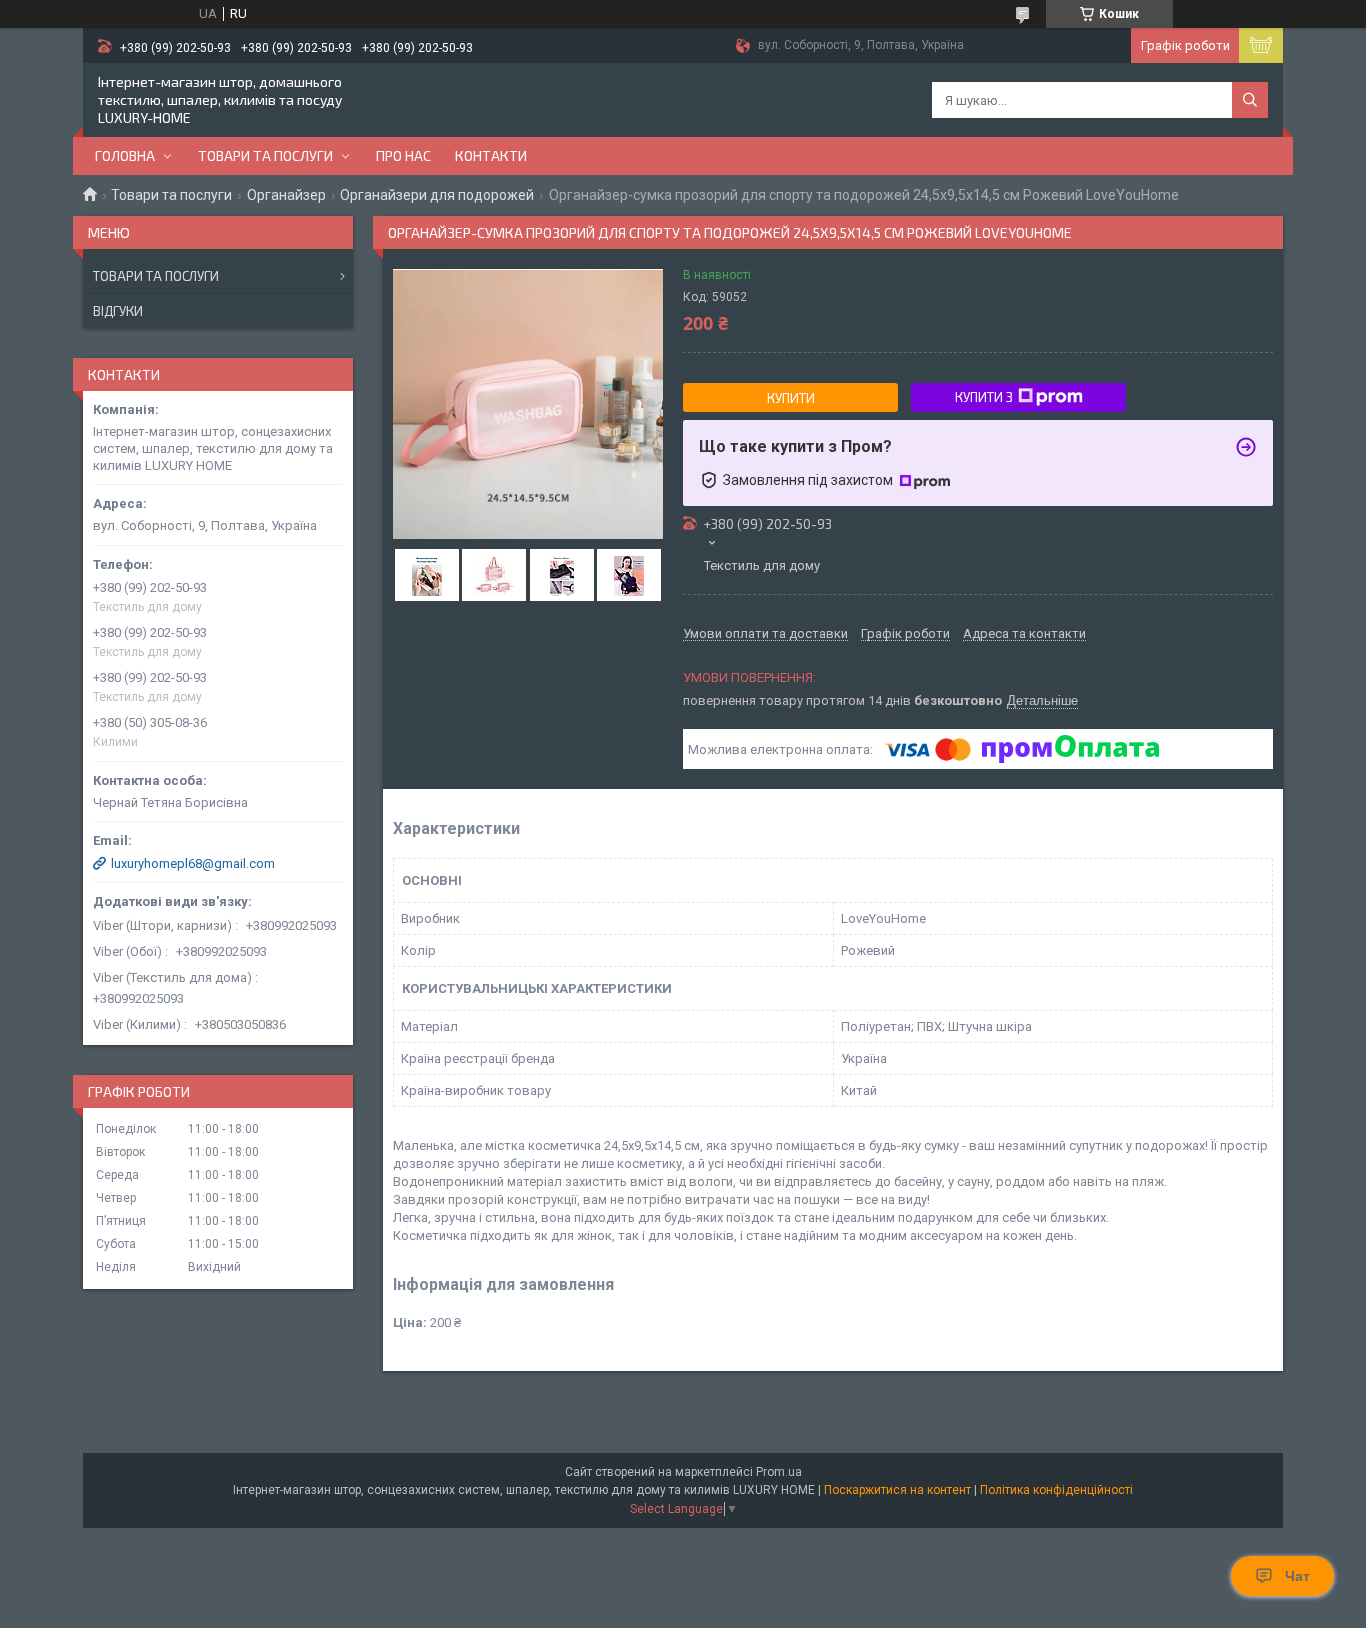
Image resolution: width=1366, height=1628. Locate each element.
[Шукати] (1250, 100)
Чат (1297, 1576)
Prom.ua (779, 1472)
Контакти (491, 155)
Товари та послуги (265, 155)
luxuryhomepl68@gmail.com (193, 863)
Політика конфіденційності (1056, 1490)
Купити (791, 398)
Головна (125, 155)
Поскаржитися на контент (897, 1490)
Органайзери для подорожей (437, 195)
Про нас (403, 155)
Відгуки (118, 311)
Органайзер (286, 195)
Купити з (984, 397)
